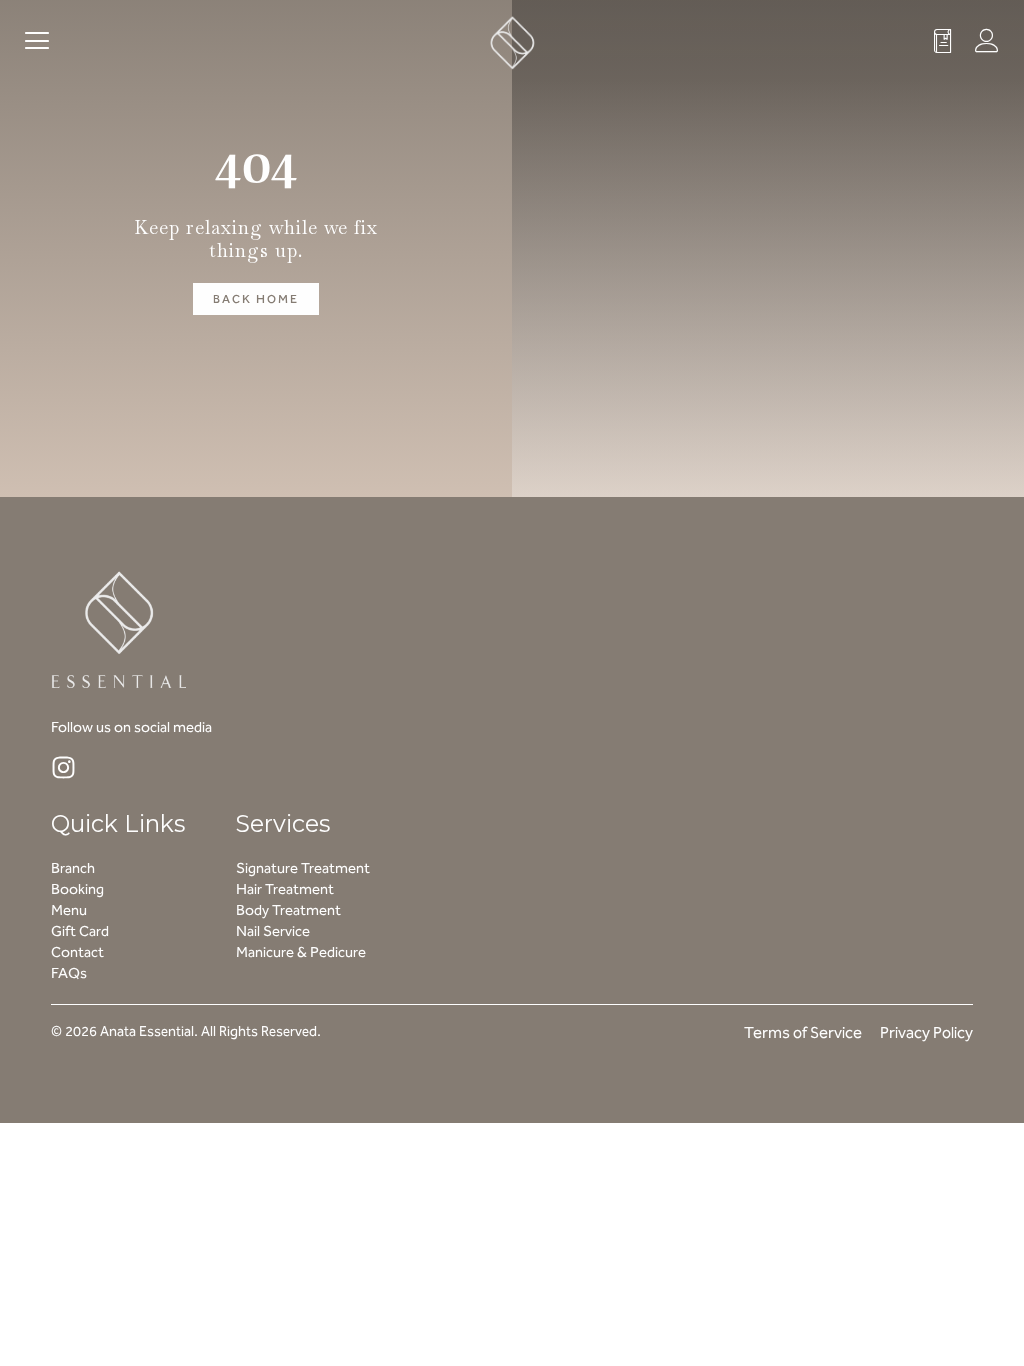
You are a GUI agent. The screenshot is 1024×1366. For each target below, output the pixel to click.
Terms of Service (803, 1033)
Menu (69, 910)
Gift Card (80, 931)
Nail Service (273, 931)
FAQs (69, 973)
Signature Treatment (303, 868)
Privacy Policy (926, 1033)
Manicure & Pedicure (301, 952)
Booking (77, 889)
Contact (77, 952)
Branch (73, 868)
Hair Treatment (285, 889)
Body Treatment (288, 910)
